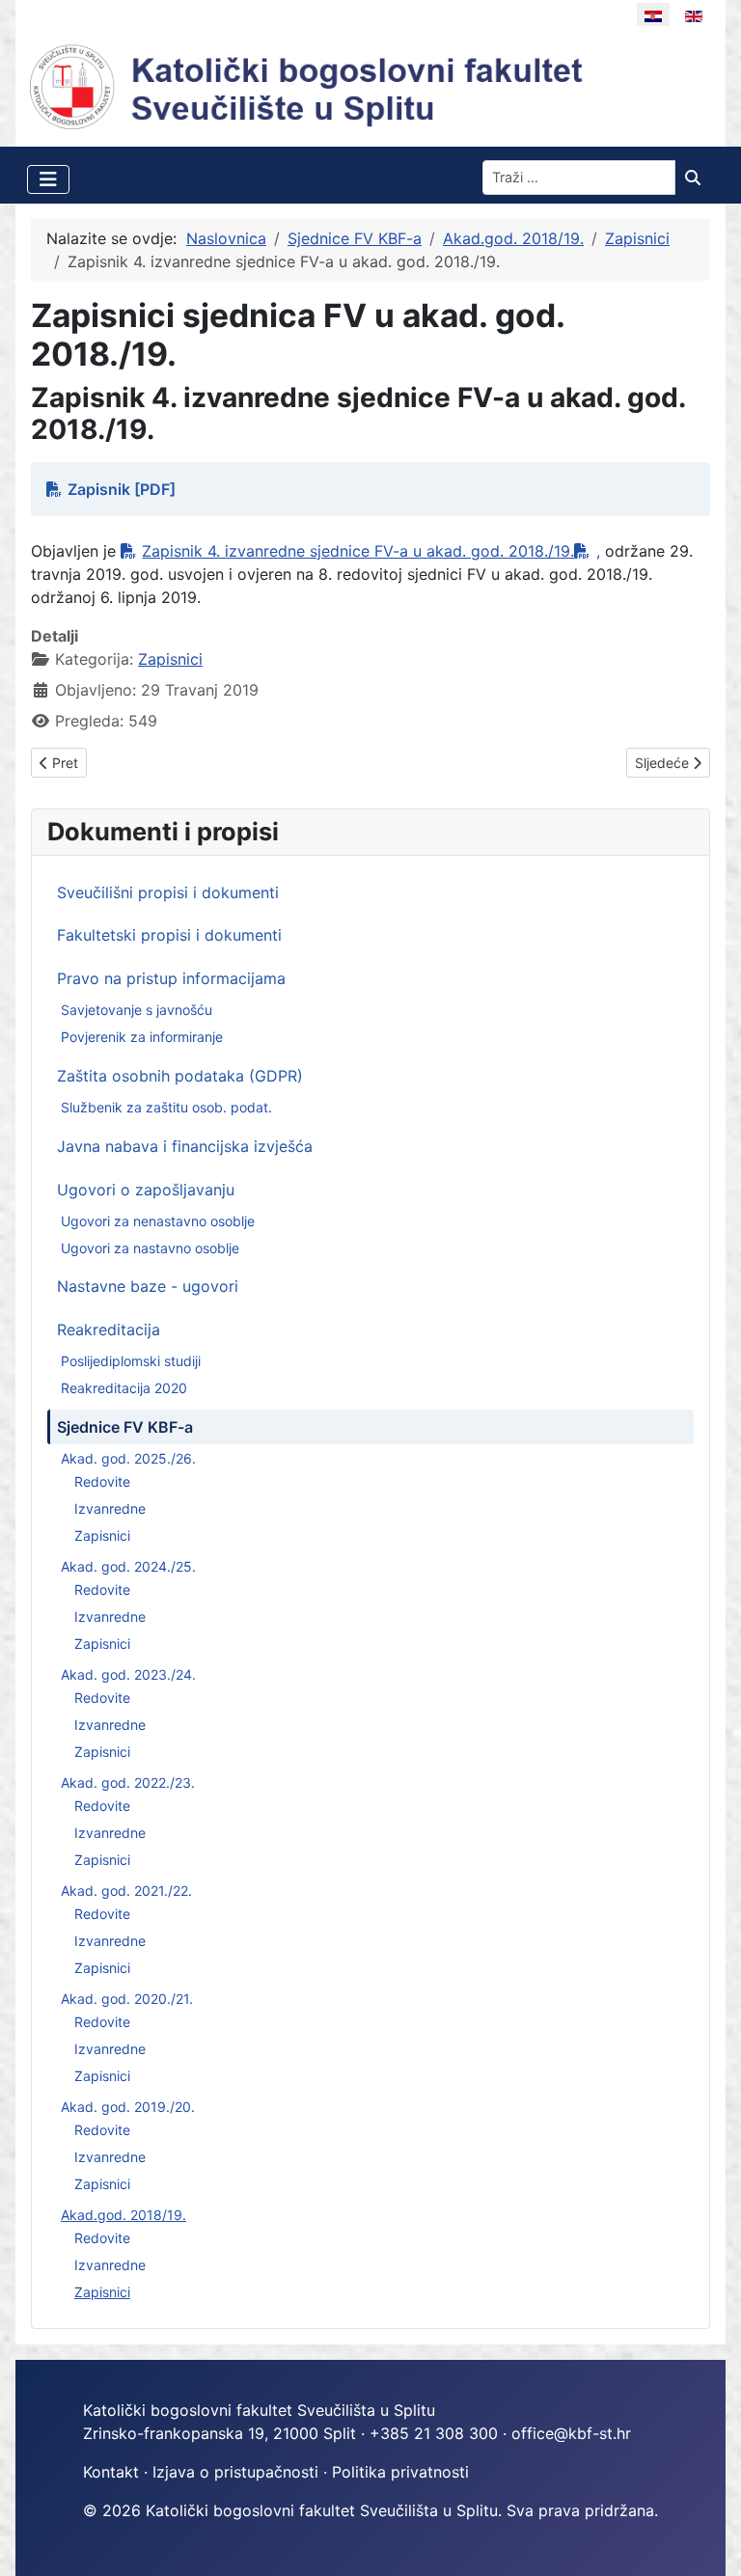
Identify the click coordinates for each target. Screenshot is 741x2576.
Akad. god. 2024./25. (128, 1566)
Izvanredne (110, 1508)
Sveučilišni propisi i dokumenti (168, 892)
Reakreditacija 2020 (124, 1388)
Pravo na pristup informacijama (171, 978)
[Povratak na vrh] (707, 2540)
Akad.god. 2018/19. (123, 2215)
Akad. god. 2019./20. (128, 2107)
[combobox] (579, 178)
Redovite (102, 1481)
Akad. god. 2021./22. (126, 1891)
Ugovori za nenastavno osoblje (158, 1221)
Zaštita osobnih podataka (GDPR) (180, 1076)
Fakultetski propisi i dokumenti (169, 935)
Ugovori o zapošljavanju (146, 1190)
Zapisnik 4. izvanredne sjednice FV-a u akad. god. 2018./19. (358, 551)
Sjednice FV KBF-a (125, 1427)
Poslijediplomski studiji (131, 1361)
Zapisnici (102, 1535)
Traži (698, 178)
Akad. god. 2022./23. (128, 1782)
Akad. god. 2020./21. (127, 1999)
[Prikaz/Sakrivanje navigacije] (48, 179)
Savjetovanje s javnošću (137, 1010)
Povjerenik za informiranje (142, 1037)
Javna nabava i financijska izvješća (185, 1146)
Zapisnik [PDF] (122, 489)
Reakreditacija (109, 1329)
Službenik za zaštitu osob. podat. (166, 1107)
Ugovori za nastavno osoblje (150, 1248)
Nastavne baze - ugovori (148, 1286)
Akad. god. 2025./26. (128, 1458)
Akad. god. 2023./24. (128, 1674)
